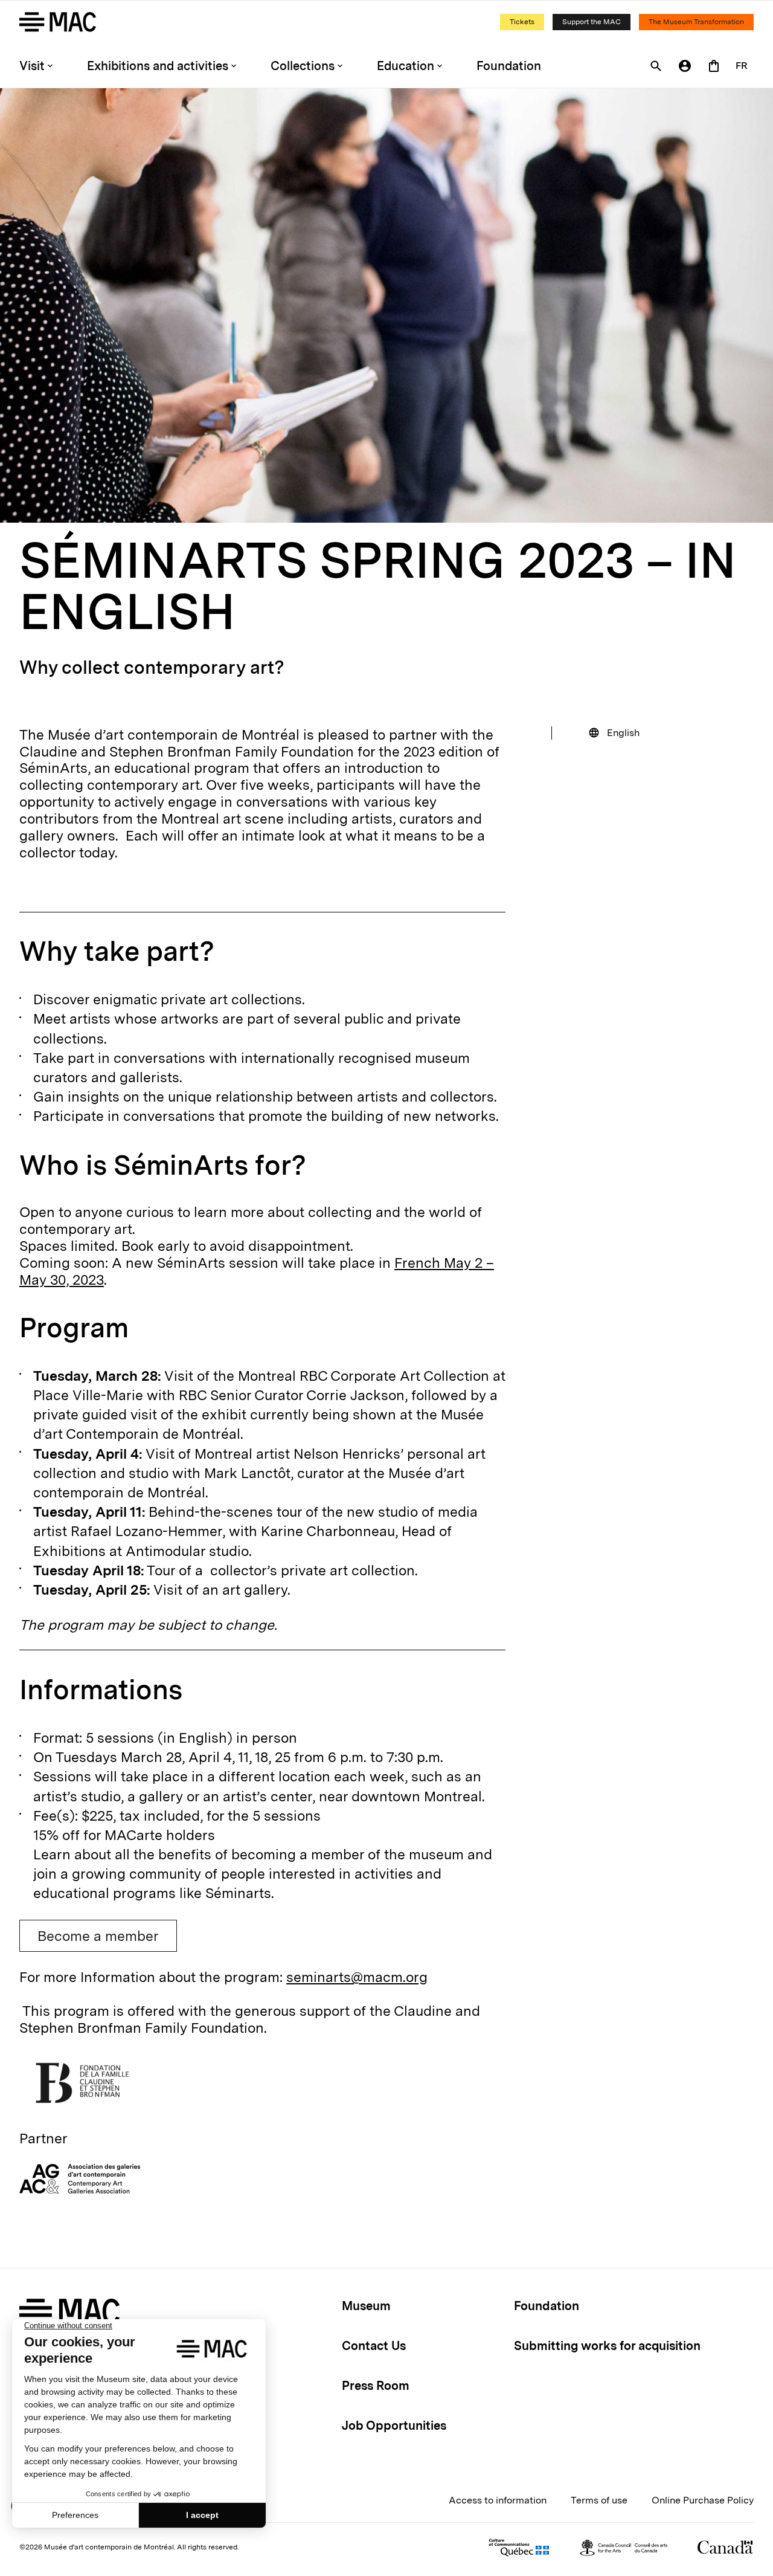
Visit (32, 66)
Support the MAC (592, 22)
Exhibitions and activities (158, 66)
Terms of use (599, 2500)
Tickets (522, 22)
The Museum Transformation (696, 22)
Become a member (98, 1936)
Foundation (509, 66)
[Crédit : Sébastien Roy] (386, 305)
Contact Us (374, 2346)
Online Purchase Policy (703, 2500)
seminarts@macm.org (357, 1977)
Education (406, 66)
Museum (366, 2306)
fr (742, 66)
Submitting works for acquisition (607, 2346)
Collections (303, 66)
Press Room (376, 2386)
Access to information (498, 2500)
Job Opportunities (394, 2426)
